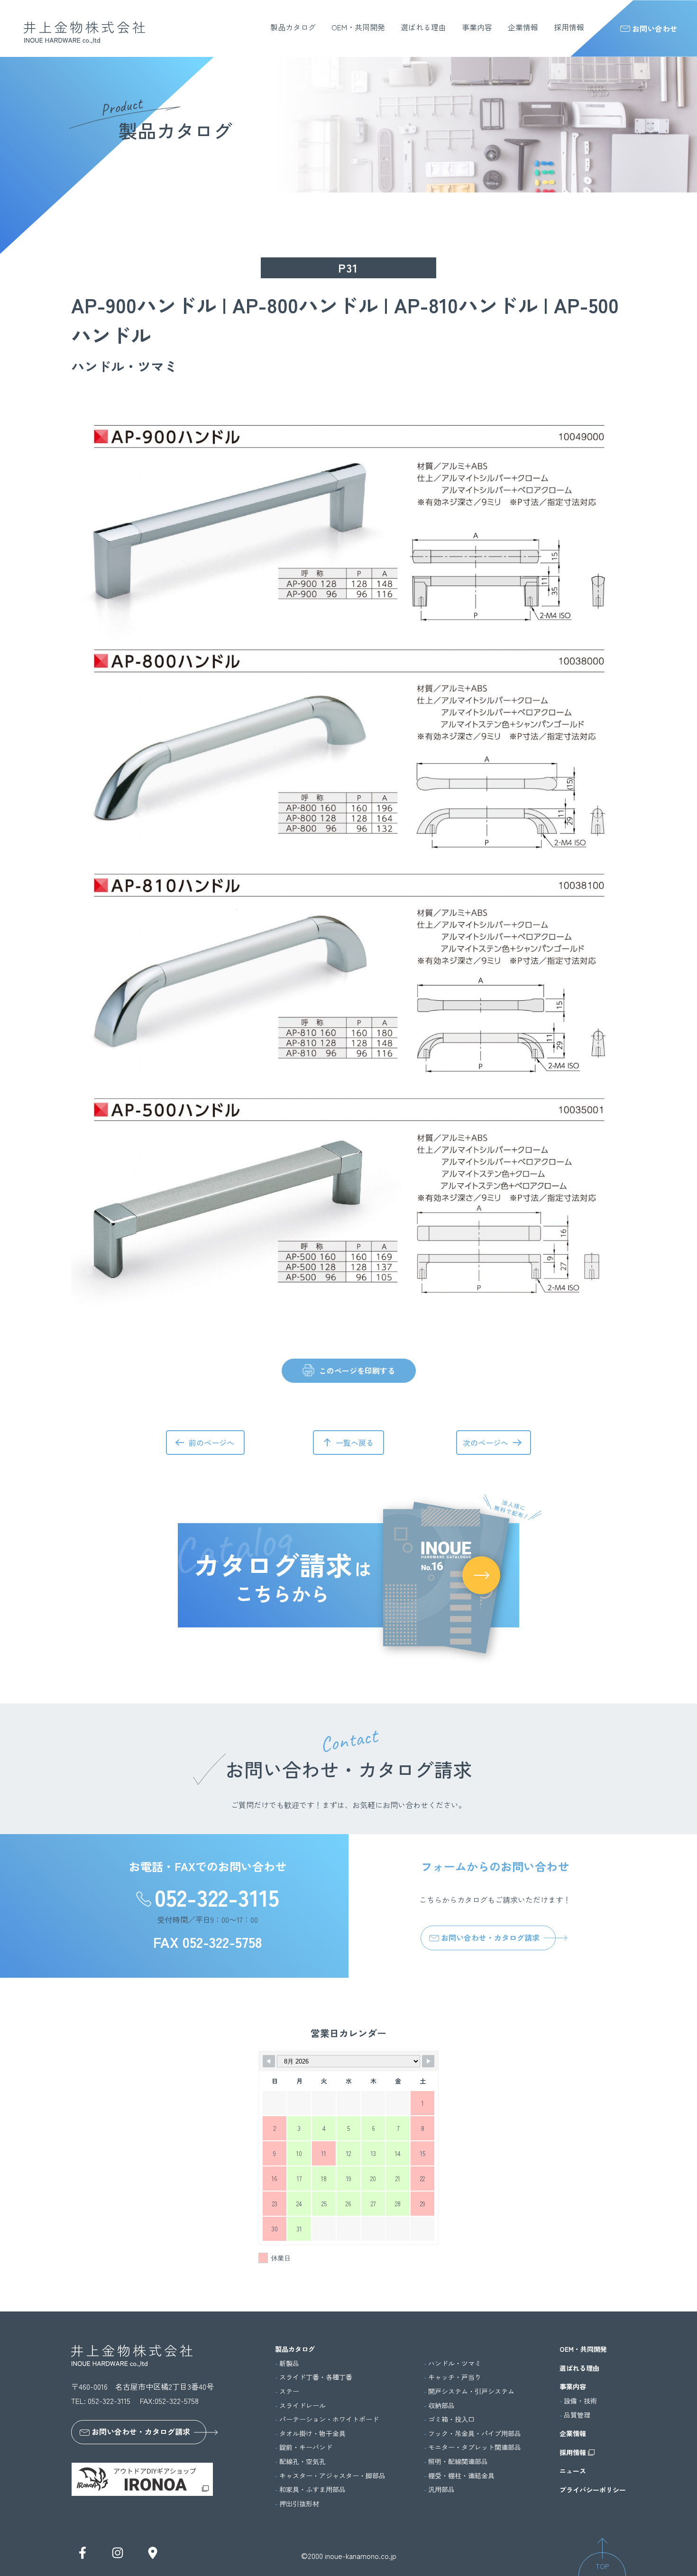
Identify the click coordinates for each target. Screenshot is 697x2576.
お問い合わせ (655, 28)
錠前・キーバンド (306, 2447)
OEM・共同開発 (358, 27)
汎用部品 (441, 2489)
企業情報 (523, 27)
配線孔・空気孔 (303, 2462)
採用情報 (569, 27)
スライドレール (303, 2406)
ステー (289, 2391)
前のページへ (211, 1443)
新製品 (289, 2363)
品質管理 (577, 2415)
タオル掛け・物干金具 (312, 2434)
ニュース (573, 2471)
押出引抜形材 (299, 2504)
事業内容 (477, 27)
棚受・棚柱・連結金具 (461, 2476)
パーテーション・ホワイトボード (329, 2419)
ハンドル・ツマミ (455, 2363)
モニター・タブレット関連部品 (475, 2447)
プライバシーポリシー (593, 2490)
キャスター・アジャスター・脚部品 (332, 2476)
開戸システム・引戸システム (471, 2391)
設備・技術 (580, 2401)
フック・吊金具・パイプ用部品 (475, 2434)
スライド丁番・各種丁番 (316, 2377)
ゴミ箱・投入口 (451, 2419)
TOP (602, 2566)
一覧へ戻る (355, 1443)
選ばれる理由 (423, 27)
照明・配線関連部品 (458, 2462)
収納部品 (441, 2406)
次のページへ (486, 1443)
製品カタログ (293, 27)
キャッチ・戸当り (455, 2377)
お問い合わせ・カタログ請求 (490, 1937)
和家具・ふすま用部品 (312, 2489)
